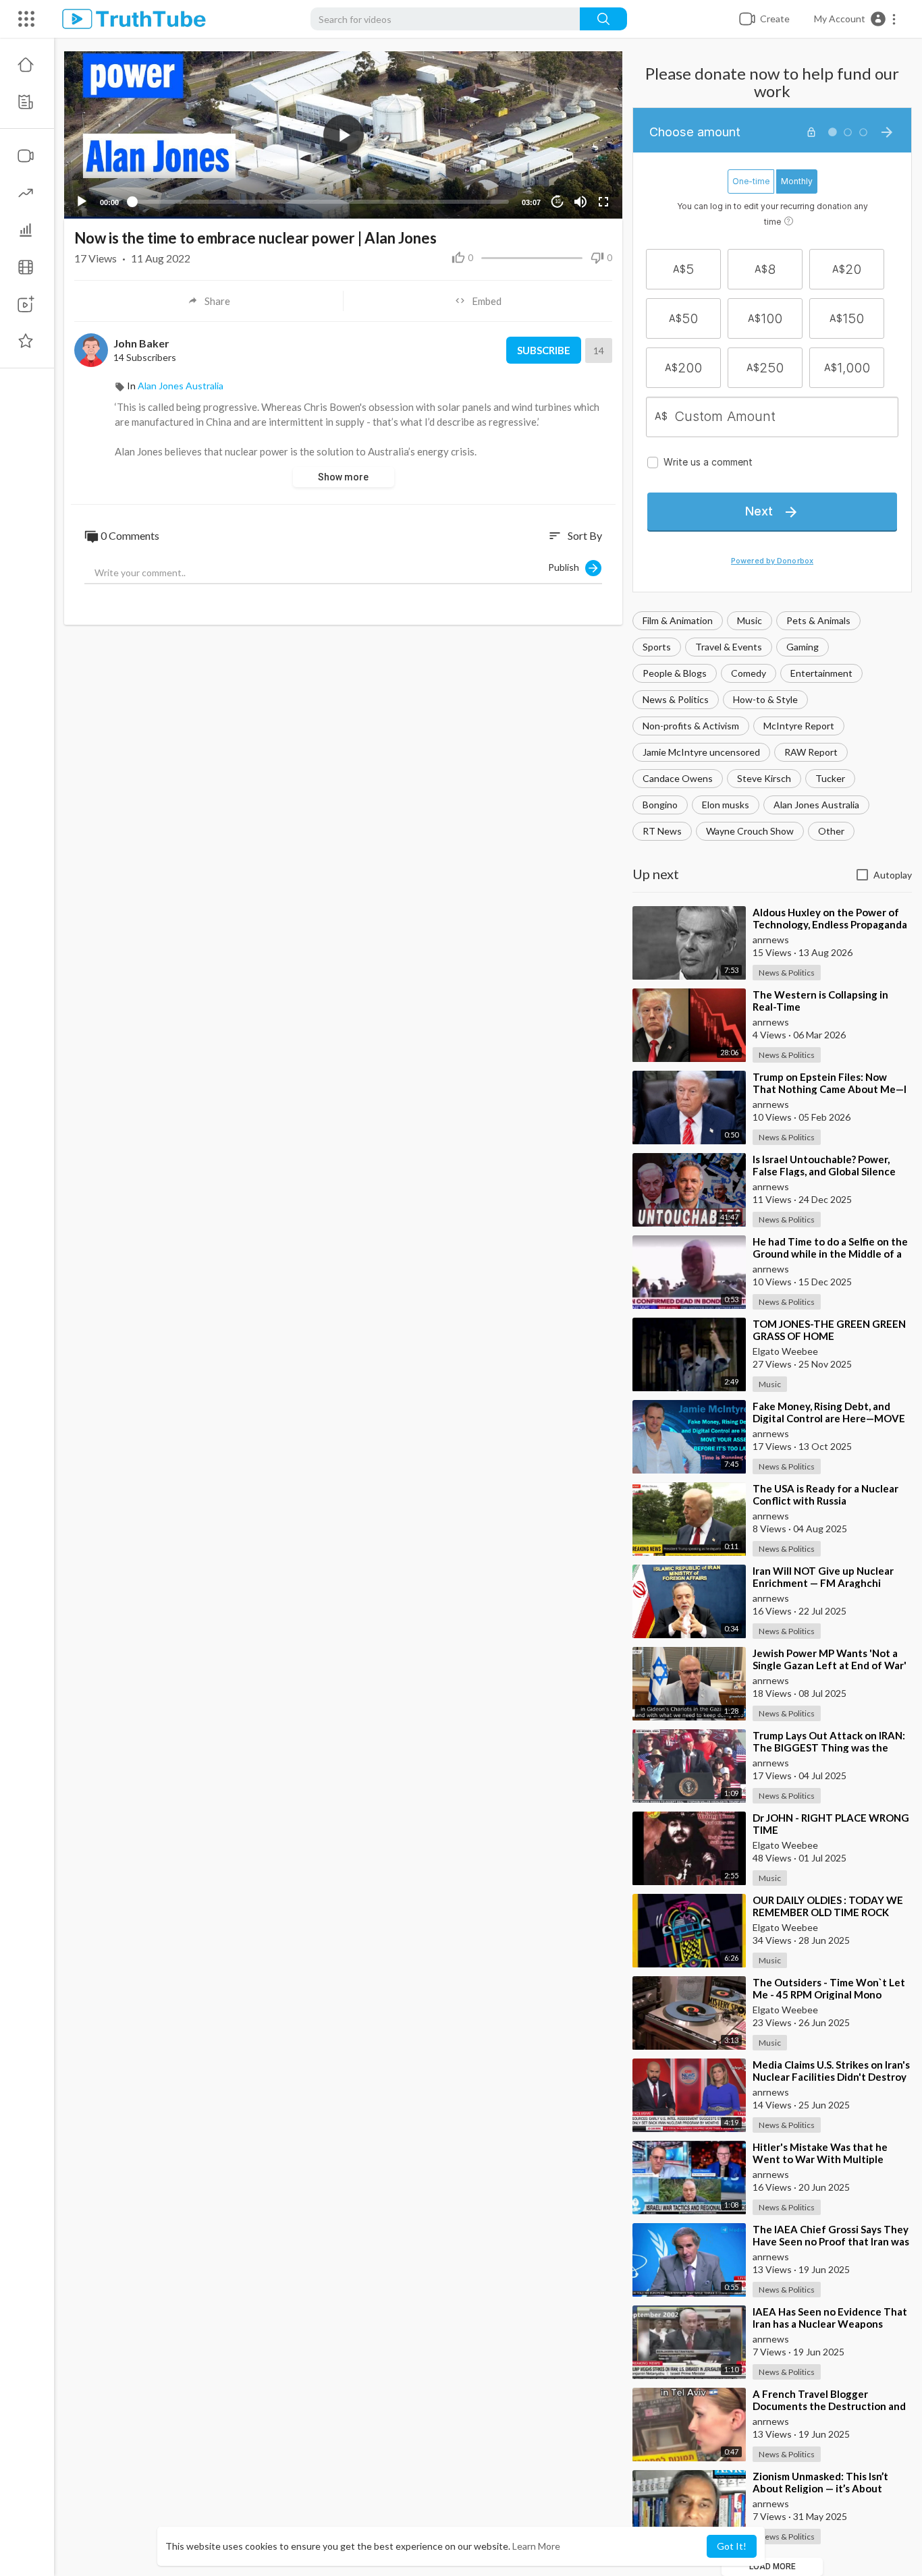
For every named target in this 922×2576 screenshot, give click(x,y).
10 (558, 201)
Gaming (803, 647)
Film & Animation (678, 620)
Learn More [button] (536, 2546)
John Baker (141, 343)
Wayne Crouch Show (750, 831)
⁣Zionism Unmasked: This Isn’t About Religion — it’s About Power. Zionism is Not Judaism (822, 2488)
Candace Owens (678, 778)
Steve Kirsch (764, 778)
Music (750, 620)
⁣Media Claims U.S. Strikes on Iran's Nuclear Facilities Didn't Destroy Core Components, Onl (831, 2077)
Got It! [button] (732, 2546)
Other (831, 831)
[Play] (82, 202)
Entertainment (821, 673)
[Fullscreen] (603, 202)
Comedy (749, 673)
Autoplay (893, 875)
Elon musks (726, 805)
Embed (487, 301)
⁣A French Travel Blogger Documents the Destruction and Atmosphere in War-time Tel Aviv (831, 2406)
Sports (657, 647)
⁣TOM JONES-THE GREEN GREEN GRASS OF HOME (829, 1330)
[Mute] (580, 202)
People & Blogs (675, 673)
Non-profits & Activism (691, 726)
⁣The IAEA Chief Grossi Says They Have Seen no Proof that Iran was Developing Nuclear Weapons (831, 2241)
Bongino (660, 805)
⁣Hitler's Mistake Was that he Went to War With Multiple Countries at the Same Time (820, 2159)
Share (217, 301)
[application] (343, 135)
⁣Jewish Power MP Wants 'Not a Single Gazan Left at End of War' (830, 1659)
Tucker (830, 778)
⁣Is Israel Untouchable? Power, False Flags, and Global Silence (824, 1165)
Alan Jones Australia (816, 805)
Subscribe (544, 350)
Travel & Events (729, 647)
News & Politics (676, 699)
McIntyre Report (799, 726)
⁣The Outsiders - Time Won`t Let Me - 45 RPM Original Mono (829, 1988)
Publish (567, 567)
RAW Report (811, 752)
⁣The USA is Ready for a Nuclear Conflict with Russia (825, 1494)
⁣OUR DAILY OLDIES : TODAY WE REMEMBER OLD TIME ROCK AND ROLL (828, 1912)
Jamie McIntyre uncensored (701, 752)
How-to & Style (765, 699)
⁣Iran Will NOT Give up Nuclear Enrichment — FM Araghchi (823, 1577)
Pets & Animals (818, 620)
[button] (856, 19)
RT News (662, 831)
